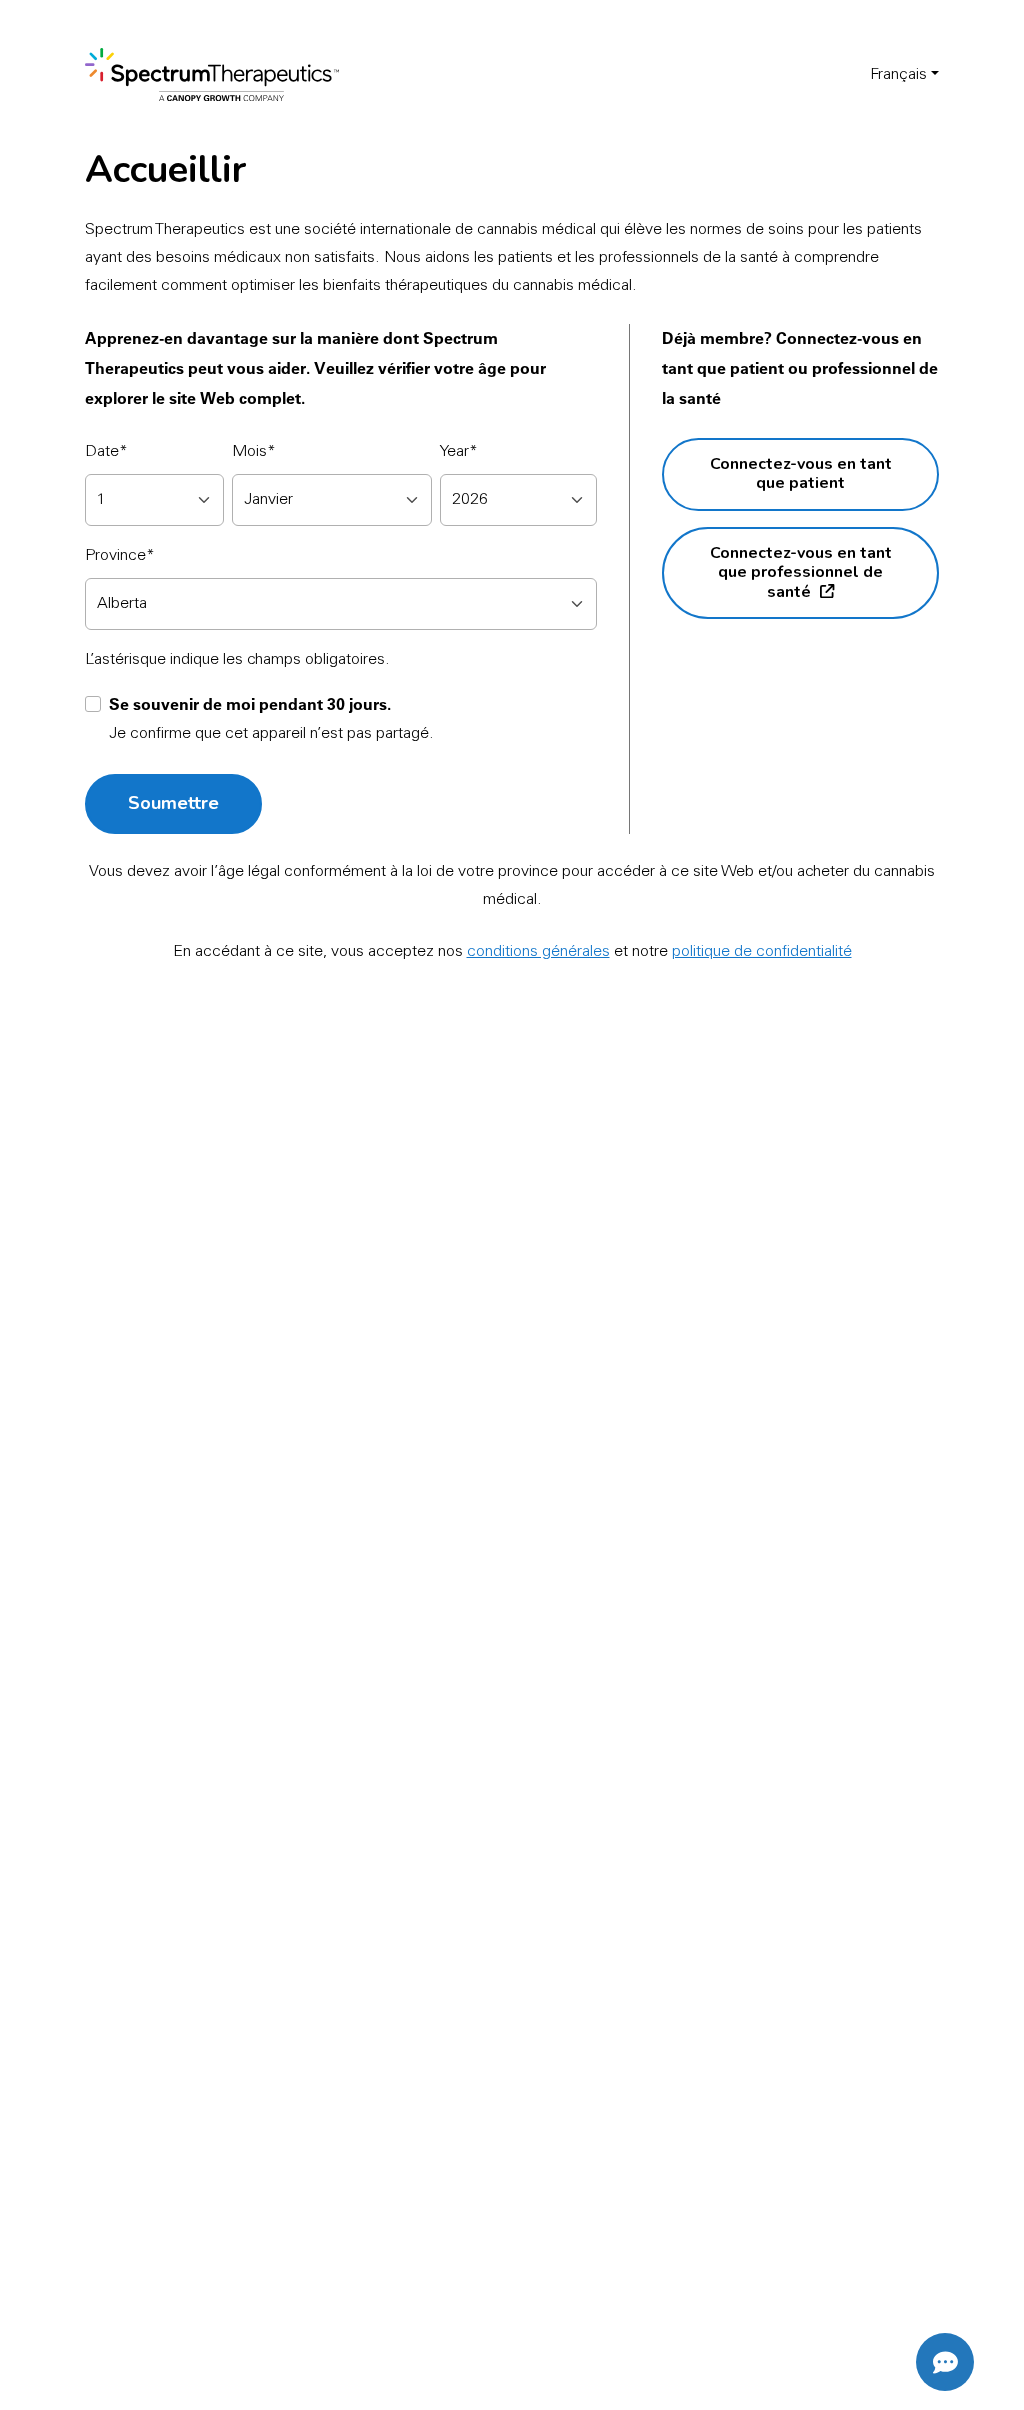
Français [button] (898, 75)
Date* (106, 452)
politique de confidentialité (762, 952)
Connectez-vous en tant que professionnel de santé (801, 572)
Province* (120, 556)
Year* (459, 452)
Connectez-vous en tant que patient (801, 473)
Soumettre (173, 803)
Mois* (254, 452)
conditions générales (538, 952)
